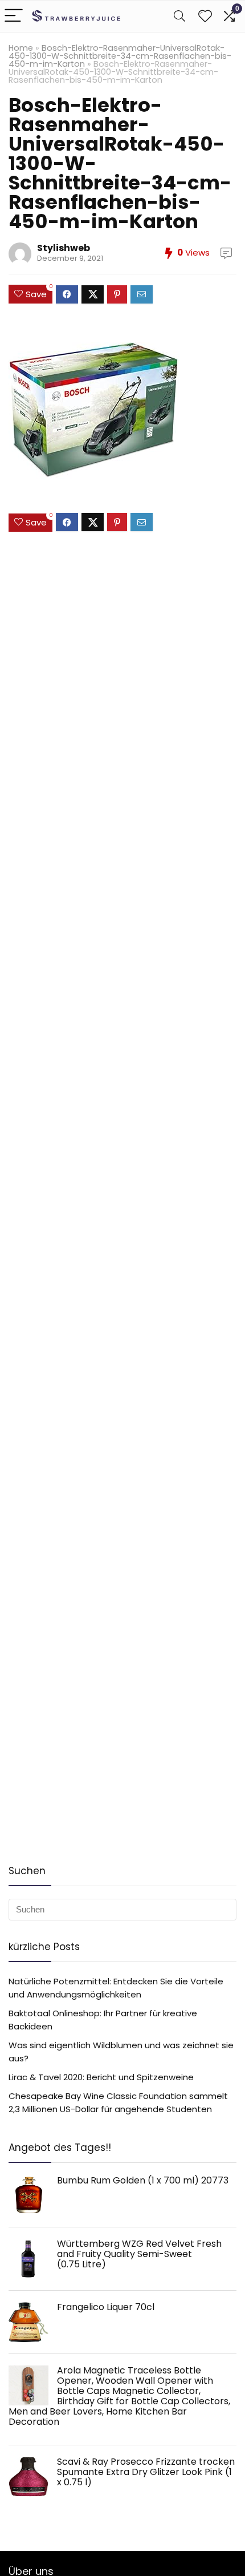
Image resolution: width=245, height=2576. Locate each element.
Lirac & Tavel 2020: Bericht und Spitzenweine (101, 2077)
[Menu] (14, 16)
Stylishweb (64, 248)
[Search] (179, 16)
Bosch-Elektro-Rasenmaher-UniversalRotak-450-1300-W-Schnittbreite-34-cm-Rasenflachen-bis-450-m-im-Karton (120, 56)
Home (21, 48)
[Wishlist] (205, 16)
